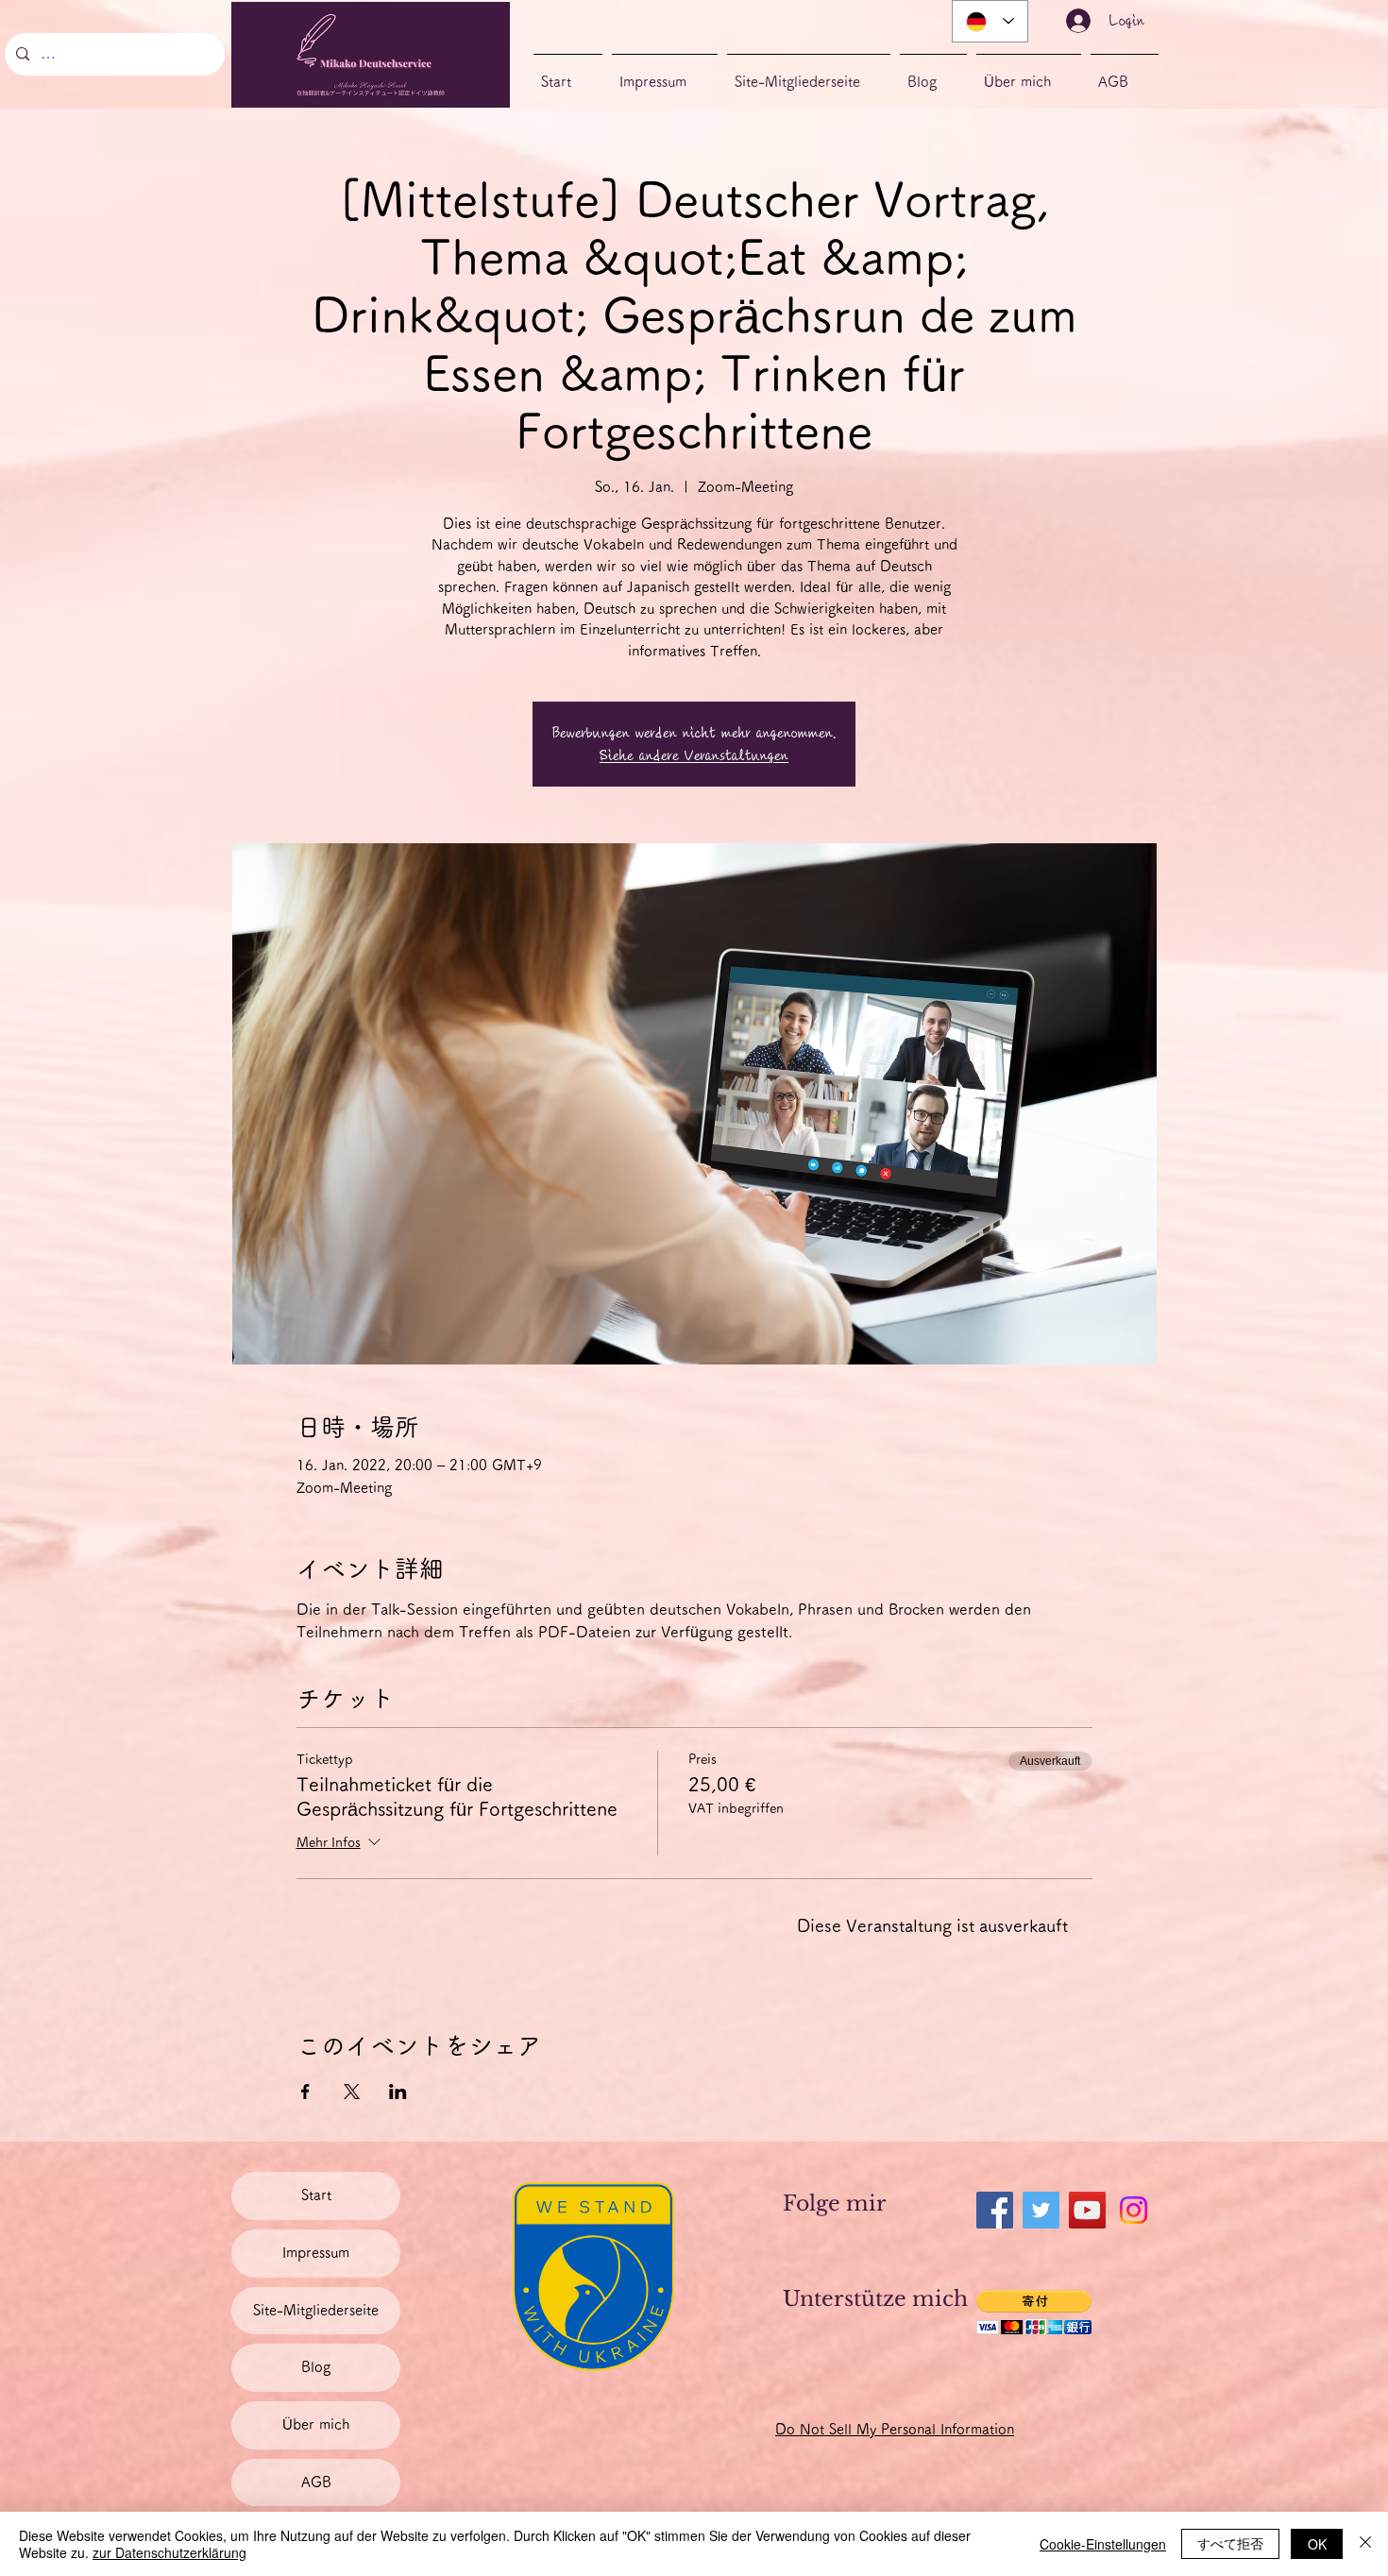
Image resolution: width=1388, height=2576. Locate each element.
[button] (1034, 2312)
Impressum (316, 2253)
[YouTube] (1087, 2210)
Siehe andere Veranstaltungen (694, 755)
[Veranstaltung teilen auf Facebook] (305, 2092)
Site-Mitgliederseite (316, 2310)
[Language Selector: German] (990, 21)
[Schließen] (1365, 2544)
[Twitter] (1041, 2210)
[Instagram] (1134, 2210)
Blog (316, 2367)
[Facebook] (995, 2210)
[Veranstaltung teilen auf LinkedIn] (398, 2092)
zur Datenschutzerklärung (169, 2552)
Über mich (316, 2424)
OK (1317, 2544)
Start (316, 2195)
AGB (316, 2482)
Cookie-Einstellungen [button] (1103, 2544)
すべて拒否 (1230, 2543)
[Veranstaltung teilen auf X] (352, 2092)
